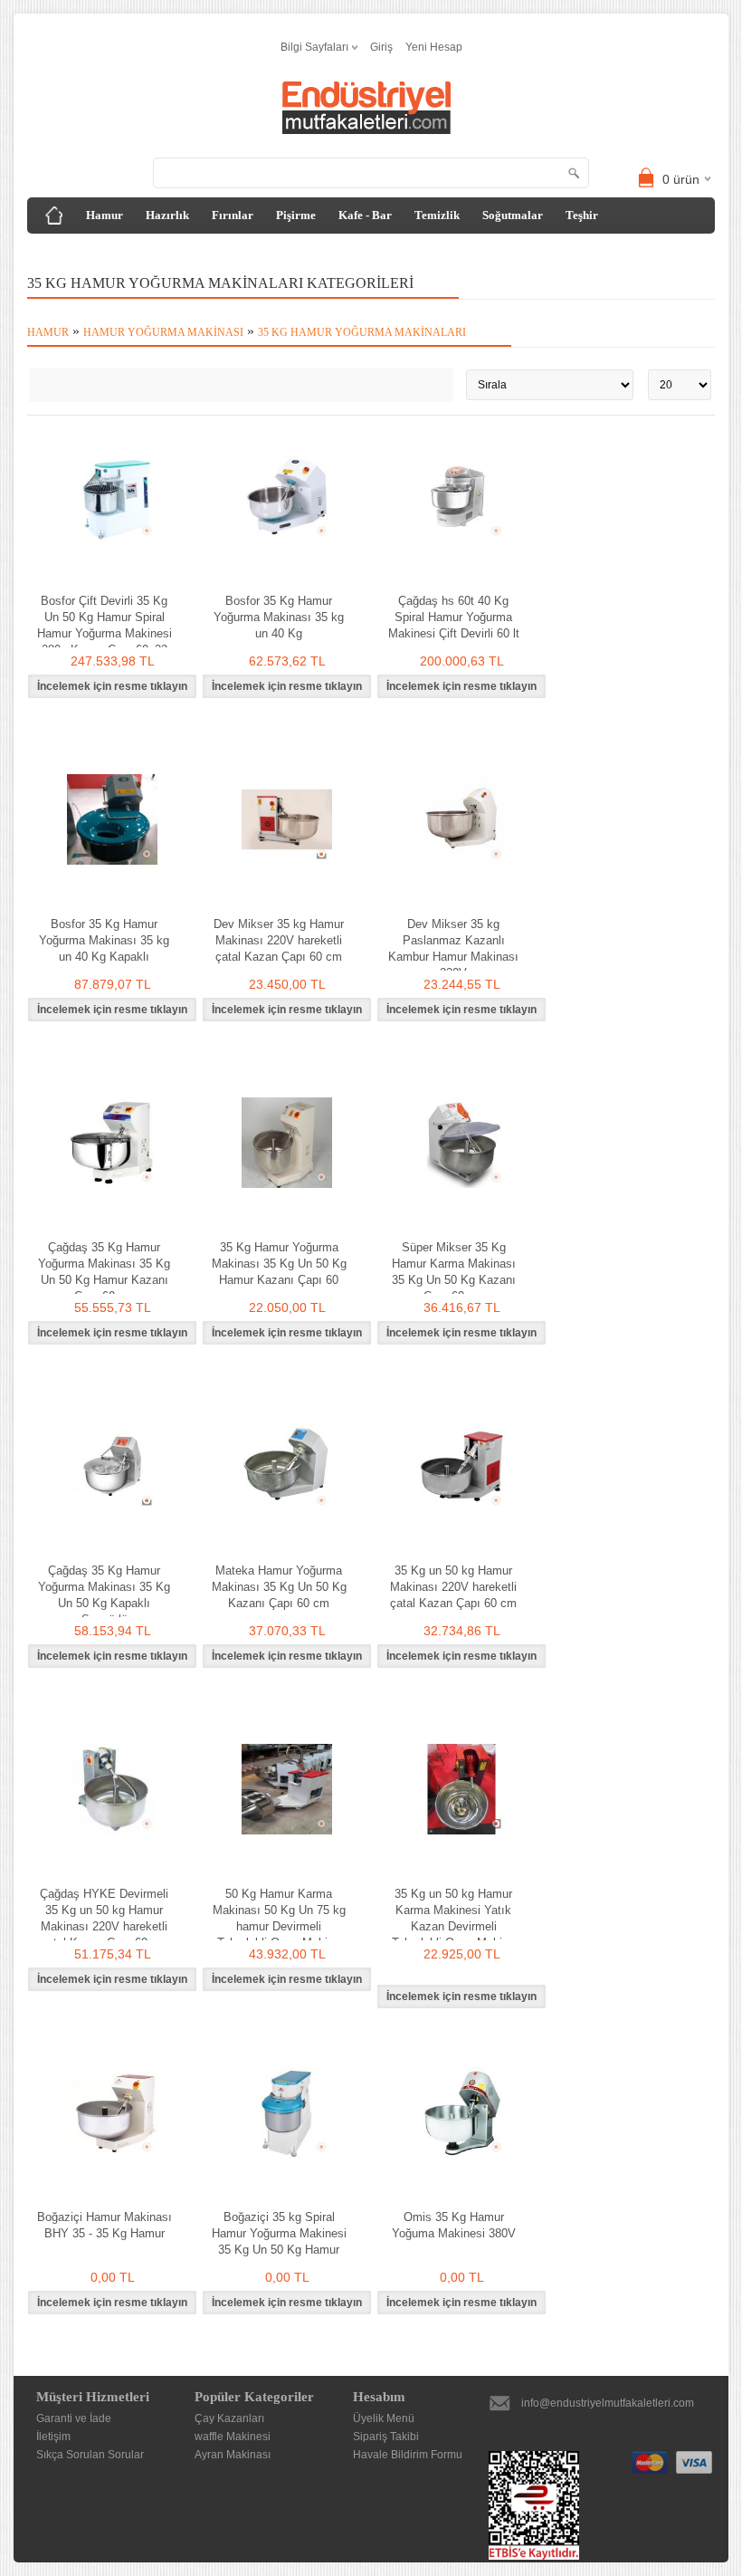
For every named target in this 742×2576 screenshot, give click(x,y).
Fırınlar (233, 215)
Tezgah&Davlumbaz (94, 251)
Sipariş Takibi (386, 2437)
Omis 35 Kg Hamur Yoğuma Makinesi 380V (454, 2225)
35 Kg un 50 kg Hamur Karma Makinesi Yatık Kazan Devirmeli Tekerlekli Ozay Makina (453, 1918)
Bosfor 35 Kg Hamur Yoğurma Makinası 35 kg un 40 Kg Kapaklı (104, 940)
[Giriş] (54, 215)
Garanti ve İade (74, 2418)
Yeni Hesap (434, 47)
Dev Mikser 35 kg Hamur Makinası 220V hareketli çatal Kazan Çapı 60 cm (279, 940)
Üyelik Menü (384, 2418)
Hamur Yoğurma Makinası (163, 332)
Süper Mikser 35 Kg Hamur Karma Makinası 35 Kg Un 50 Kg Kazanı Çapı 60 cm (454, 1272)
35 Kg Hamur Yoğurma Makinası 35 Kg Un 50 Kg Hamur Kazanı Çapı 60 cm (279, 1272)
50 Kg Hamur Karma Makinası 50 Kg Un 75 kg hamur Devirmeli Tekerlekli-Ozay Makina (279, 1918)
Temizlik (437, 215)
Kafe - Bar (365, 215)
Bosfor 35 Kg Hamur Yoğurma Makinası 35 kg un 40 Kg (279, 617)
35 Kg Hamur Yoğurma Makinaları (362, 332)
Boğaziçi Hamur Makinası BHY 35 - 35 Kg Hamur (105, 2225)
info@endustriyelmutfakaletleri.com (608, 2403)
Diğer (184, 251)
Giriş (381, 47)
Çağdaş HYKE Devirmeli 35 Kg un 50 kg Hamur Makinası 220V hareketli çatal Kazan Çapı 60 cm (104, 1918)
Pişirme (296, 215)
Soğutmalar (513, 215)
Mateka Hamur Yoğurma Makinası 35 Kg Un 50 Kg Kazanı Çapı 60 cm (279, 1587)
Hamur (105, 215)
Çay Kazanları (229, 2418)
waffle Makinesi (233, 2437)
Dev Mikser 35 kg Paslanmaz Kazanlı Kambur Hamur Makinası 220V (453, 948)
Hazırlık (167, 215)
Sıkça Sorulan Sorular (90, 2455)
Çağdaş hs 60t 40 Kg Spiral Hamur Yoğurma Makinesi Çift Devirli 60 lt (454, 617)
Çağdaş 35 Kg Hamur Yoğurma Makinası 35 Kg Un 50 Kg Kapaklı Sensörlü (104, 1595)
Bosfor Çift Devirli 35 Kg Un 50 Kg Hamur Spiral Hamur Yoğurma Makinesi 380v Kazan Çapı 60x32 (105, 625)
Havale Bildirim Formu (408, 2455)
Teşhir (582, 215)
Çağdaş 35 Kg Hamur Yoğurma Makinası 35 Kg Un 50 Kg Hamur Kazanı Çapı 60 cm (104, 1272)
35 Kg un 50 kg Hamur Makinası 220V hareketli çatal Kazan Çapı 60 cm (453, 1587)
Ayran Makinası (233, 2455)
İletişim (53, 2437)
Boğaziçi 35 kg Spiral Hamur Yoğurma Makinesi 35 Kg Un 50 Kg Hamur (279, 2233)
